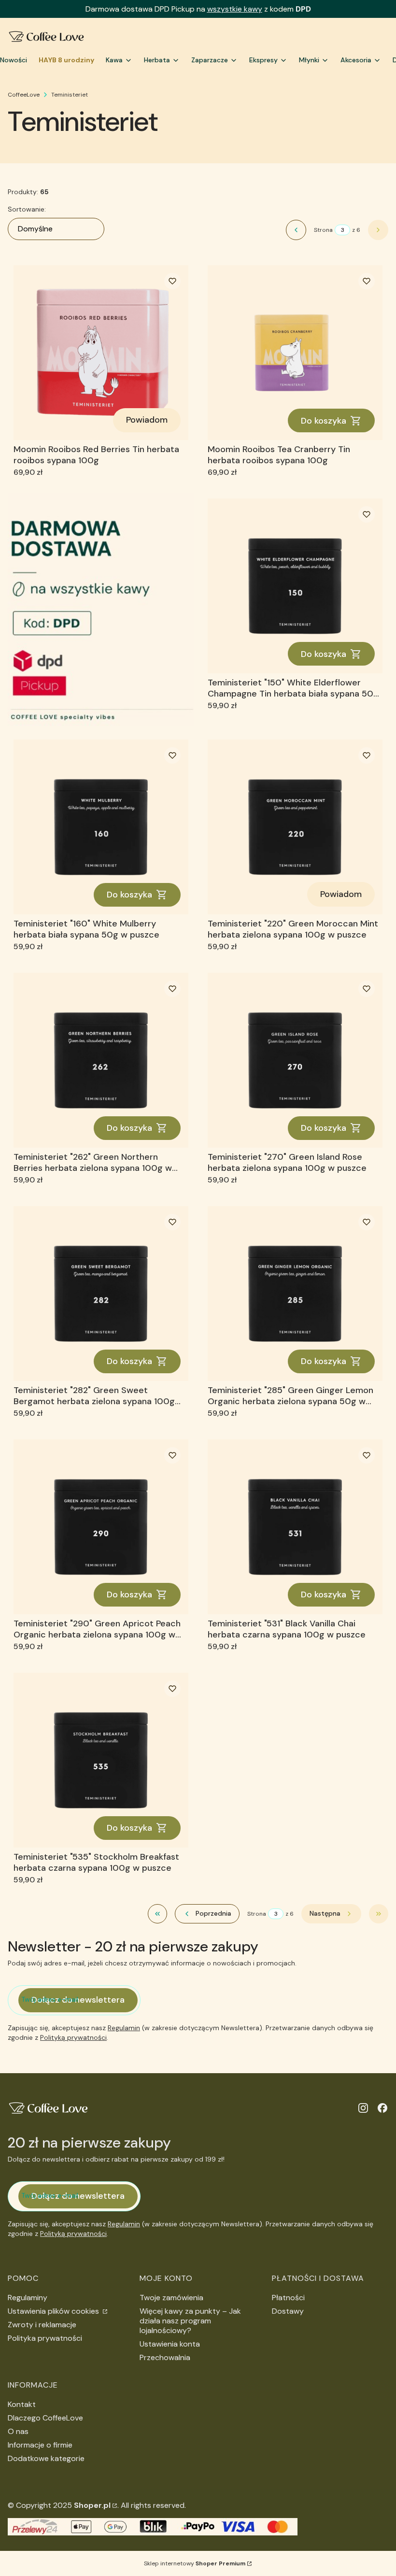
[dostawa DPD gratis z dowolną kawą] (101, 609)
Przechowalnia (165, 2357)
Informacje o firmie (40, 2445)
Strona (323, 230)
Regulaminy (28, 2298)
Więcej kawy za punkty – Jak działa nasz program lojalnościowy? (190, 2321)
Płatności (288, 2298)
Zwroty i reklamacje (42, 2325)
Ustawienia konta (170, 2344)
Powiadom (147, 420)
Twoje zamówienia (171, 2298)
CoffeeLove (24, 95)
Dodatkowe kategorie (46, 2458)
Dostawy (288, 2311)
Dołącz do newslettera (78, 2000)
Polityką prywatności (73, 2037)
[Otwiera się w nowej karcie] (363, 2108)
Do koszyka (324, 421)
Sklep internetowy (195, 2563)
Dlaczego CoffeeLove (45, 2418)
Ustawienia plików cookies (54, 2311)
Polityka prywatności (45, 2338)
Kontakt (22, 2404)
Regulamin (124, 2028)
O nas (18, 2431)
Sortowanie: (27, 209)
